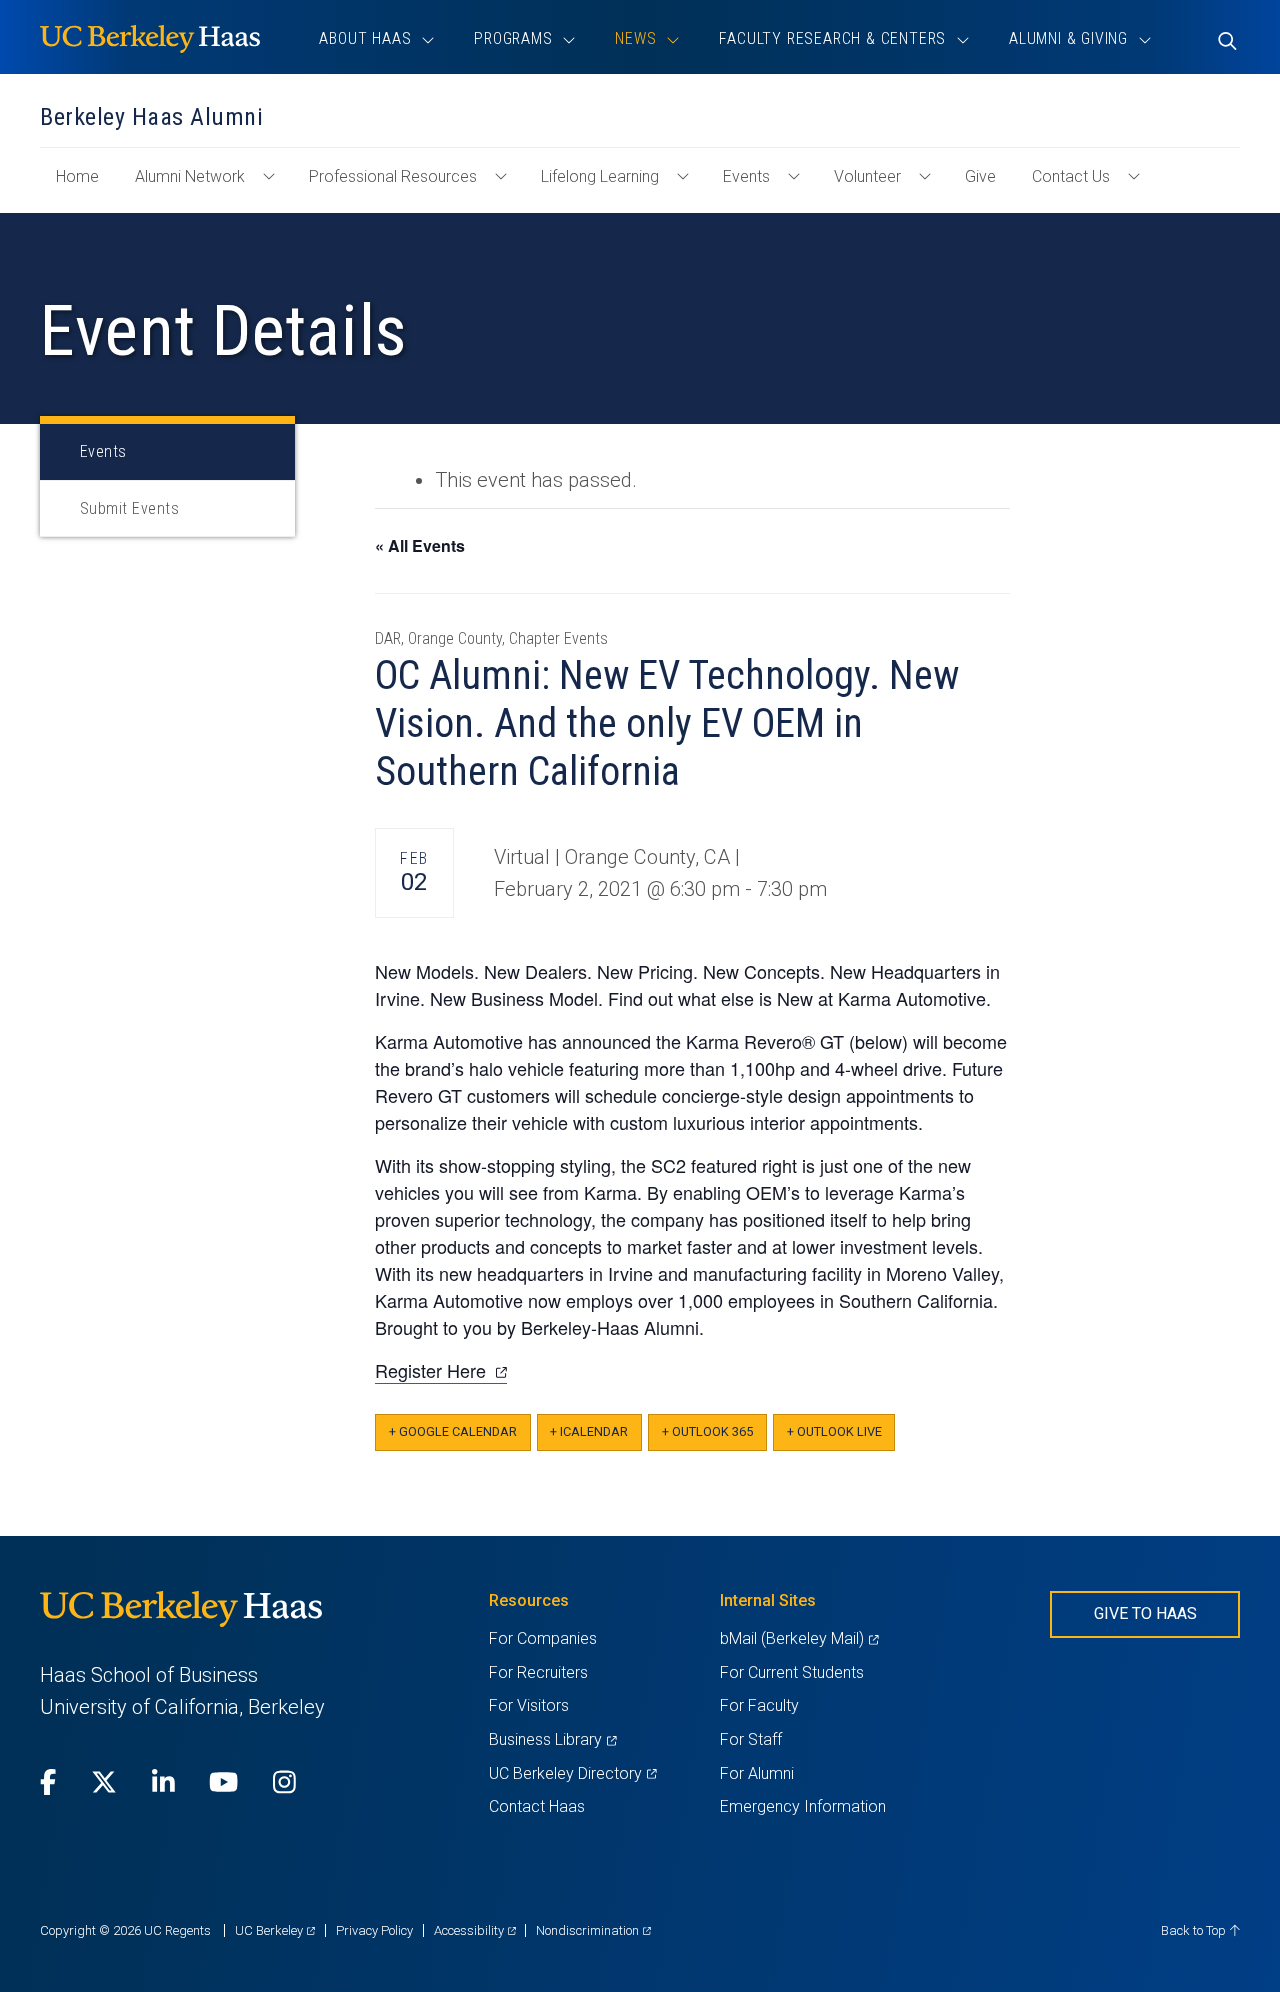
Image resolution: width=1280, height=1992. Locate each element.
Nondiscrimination (593, 1930)
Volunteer (867, 176)
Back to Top (1195, 1930)
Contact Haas (537, 1806)
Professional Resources (393, 176)
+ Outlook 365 (707, 1431)
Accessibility (475, 1930)
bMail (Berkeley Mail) (799, 1638)
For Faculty (759, 1705)
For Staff (751, 1739)
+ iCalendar (589, 1431)
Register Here (441, 1370)
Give (980, 176)
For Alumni (757, 1773)
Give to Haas (1145, 1613)
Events (746, 176)
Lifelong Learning (600, 176)
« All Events (420, 545)
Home (85, 186)
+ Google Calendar (453, 1431)
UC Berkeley (275, 1930)
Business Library (552, 1739)
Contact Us (1071, 176)
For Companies (543, 1638)
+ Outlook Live (834, 1431)
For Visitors (529, 1705)
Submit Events (129, 508)
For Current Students (792, 1672)
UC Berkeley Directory (572, 1773)
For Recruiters (538, 1672)
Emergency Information (803, 1806)
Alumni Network (190, 176)
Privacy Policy (374, 1930)
